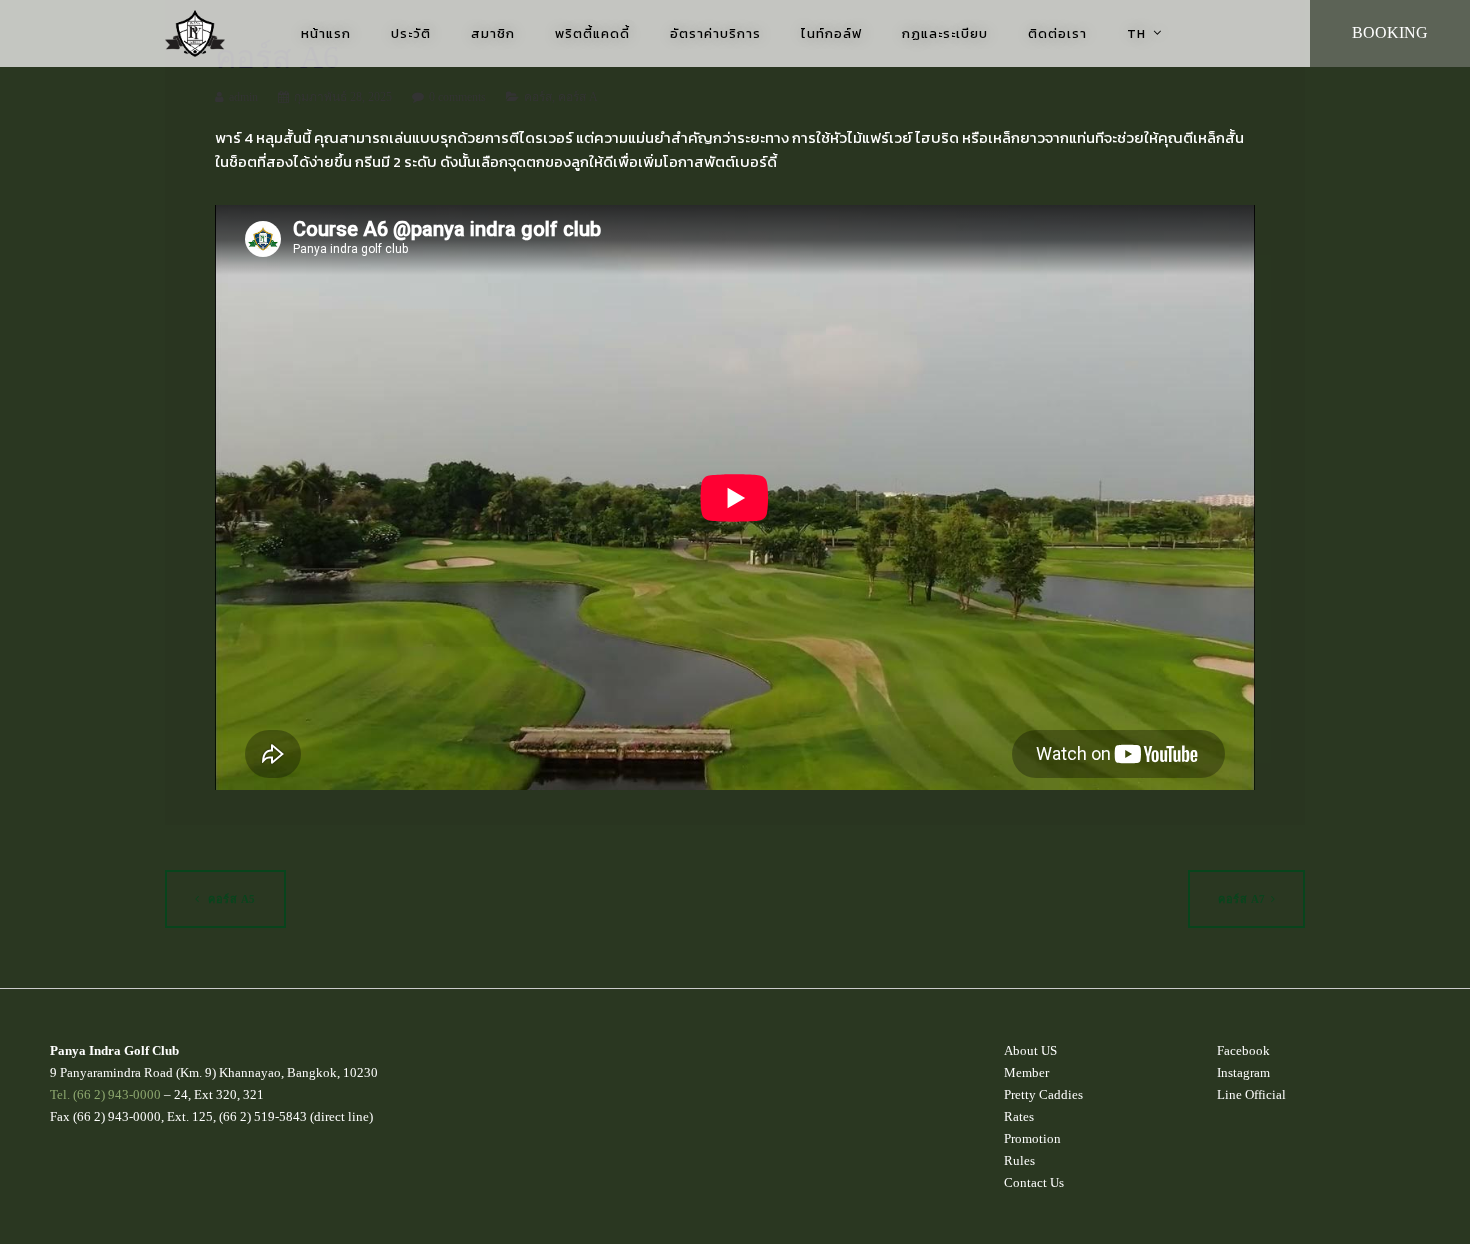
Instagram (1243, 1072)
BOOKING (1390, 32)
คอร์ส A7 (1242, 899)
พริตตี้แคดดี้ (592, 33)
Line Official (1251, 1094)
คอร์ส (538, 97)
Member (1026, 1072)
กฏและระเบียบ (945, 33)
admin (243, 97)
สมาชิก (493, 33)
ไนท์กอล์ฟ (831, 33)
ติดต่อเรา (1057, 33)
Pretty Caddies (1043, 1094)
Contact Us (1034, 1182)
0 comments (457, 97)
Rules (1019, 1160)
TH (1136, 33)
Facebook (1243, 1050)
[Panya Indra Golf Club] (195, 33)
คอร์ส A (578, 97)
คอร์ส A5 (230, 899)
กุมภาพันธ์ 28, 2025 (343, 97)
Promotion (1032, 1138)
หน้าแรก (326, 33)
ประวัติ (411, 33)
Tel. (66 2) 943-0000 (105, 1094)
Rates (1019, 1116)
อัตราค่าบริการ (715, 33)
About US (1030, 1050)
